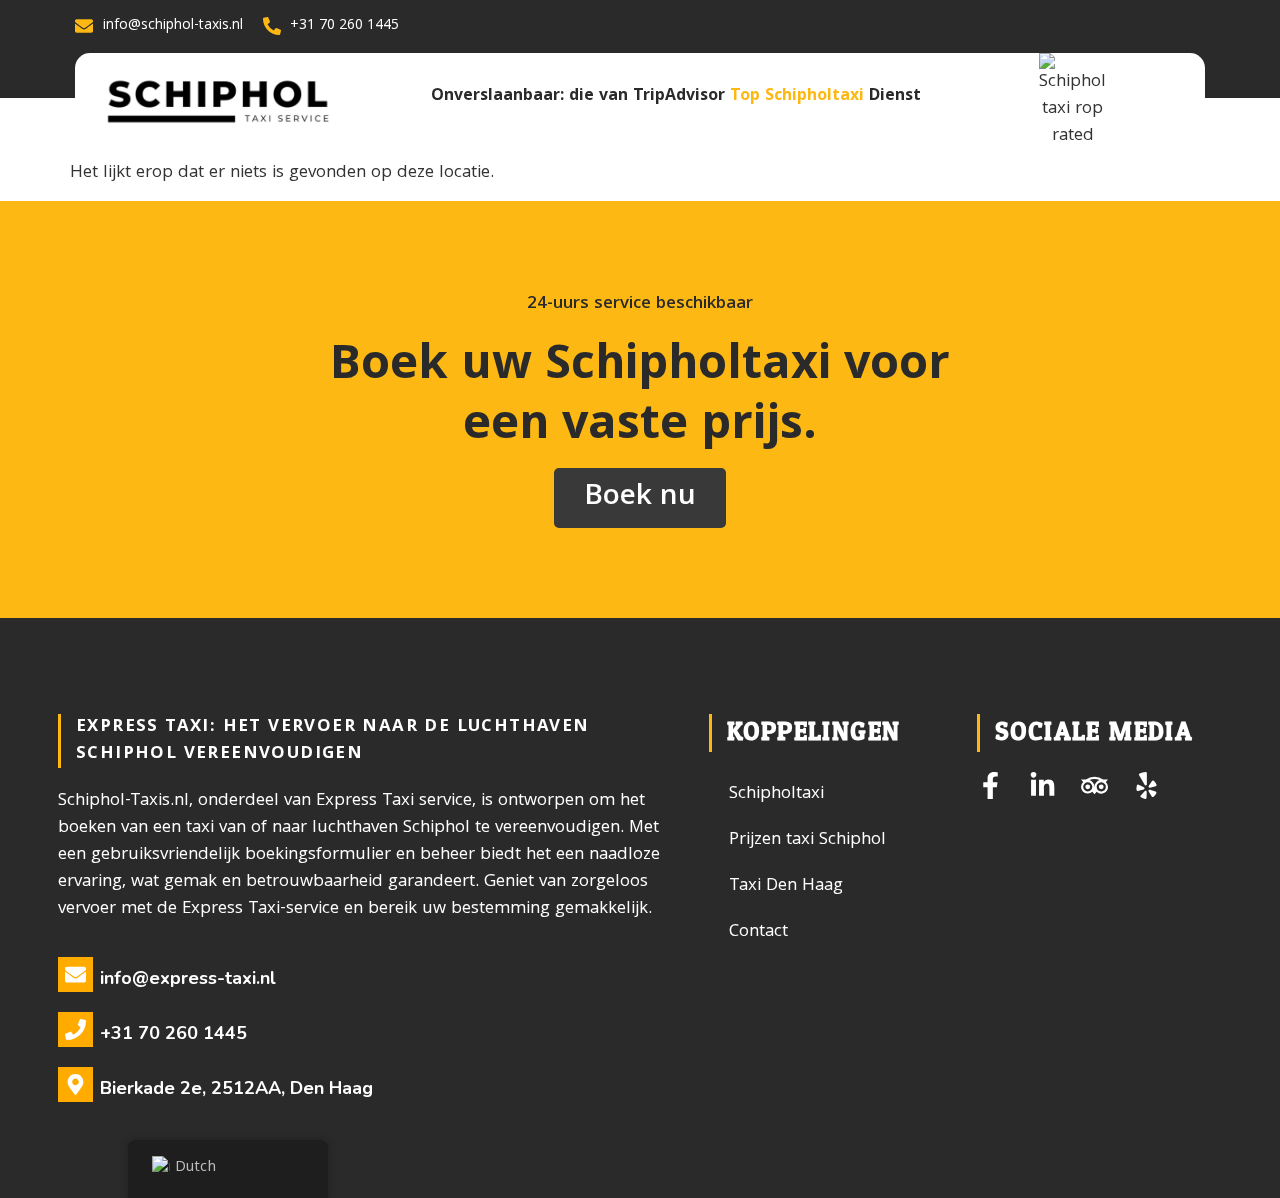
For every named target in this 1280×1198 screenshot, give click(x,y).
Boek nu (640, 498)
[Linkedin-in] (1042, 785)
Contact (758, 932)
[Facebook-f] (990, 785)
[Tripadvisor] (1094, 785)
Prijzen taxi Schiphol (807, 840)
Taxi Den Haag (786, 886)
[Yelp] (1146, 785)
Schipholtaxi (776, 794)
